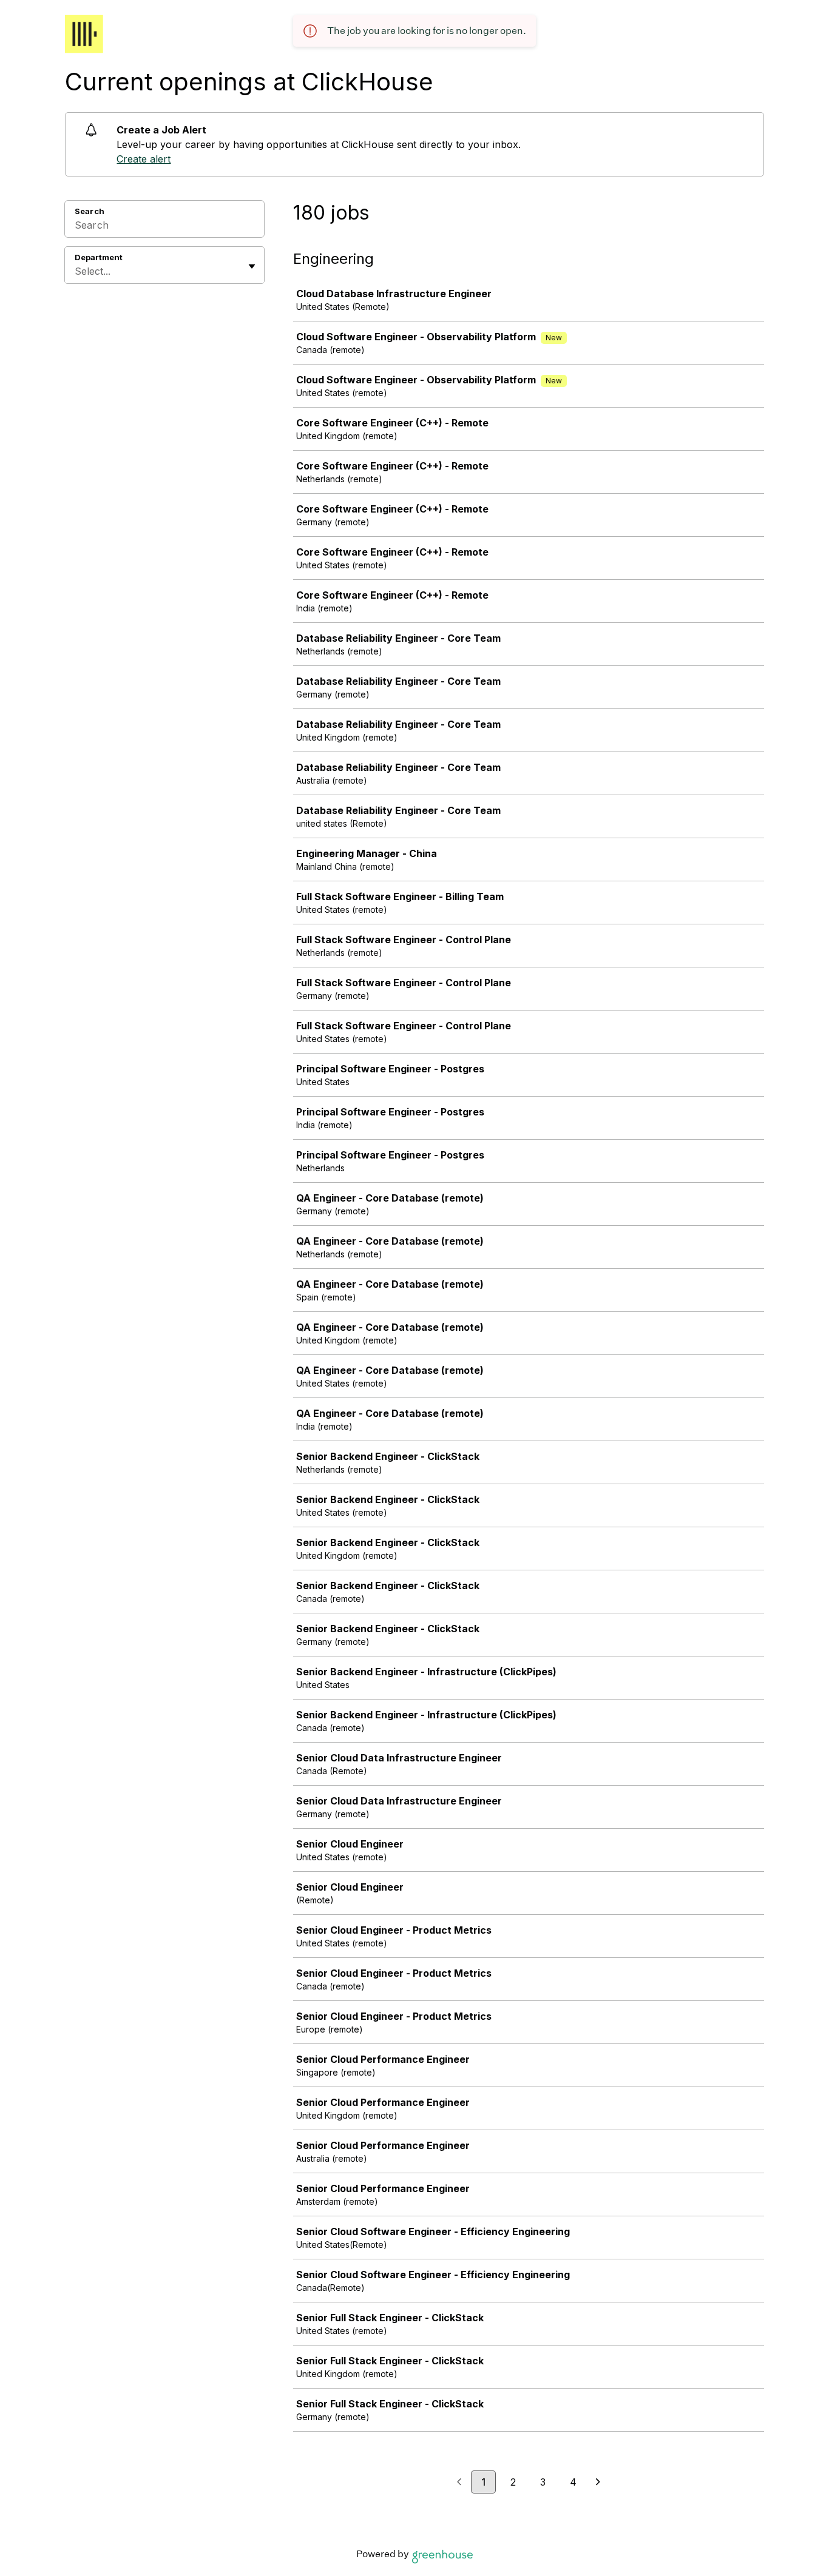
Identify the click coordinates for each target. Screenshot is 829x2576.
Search (90, 211)
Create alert (144, 159)
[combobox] (76, 271)
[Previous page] (459, 2483)
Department (99, 257)
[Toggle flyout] (252, 266)
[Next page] (598, 2483)
